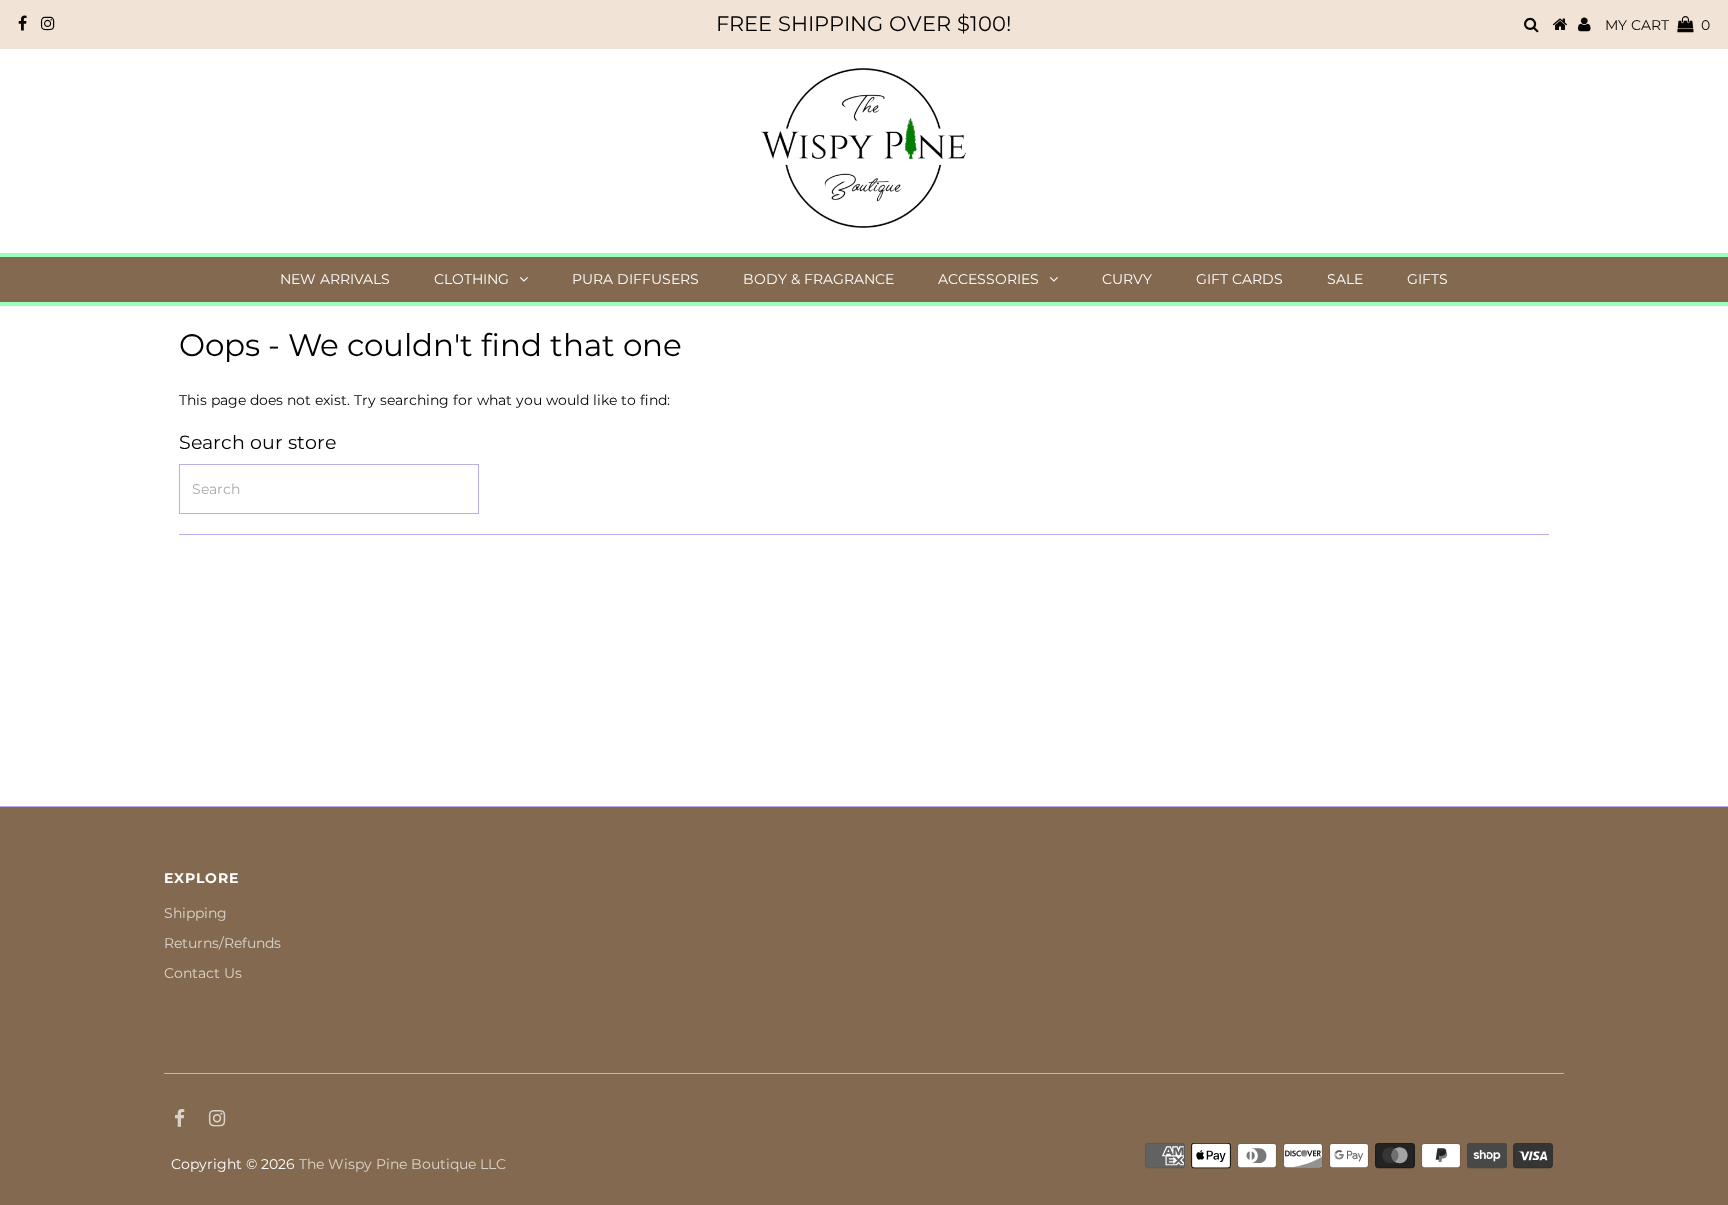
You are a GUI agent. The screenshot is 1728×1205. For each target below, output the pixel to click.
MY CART (1657, 25)
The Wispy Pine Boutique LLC (402, 1164)
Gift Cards (1239, 279)
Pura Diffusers (635, 279)
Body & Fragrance (818, 279)
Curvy (1127, 279)
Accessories (988, 279)
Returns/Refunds (222, 943)
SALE (1345, 279)
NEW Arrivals (335, 279)
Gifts (1427, 279)
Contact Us (203, 973)
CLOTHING (471, 279)
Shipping (195, 913)
